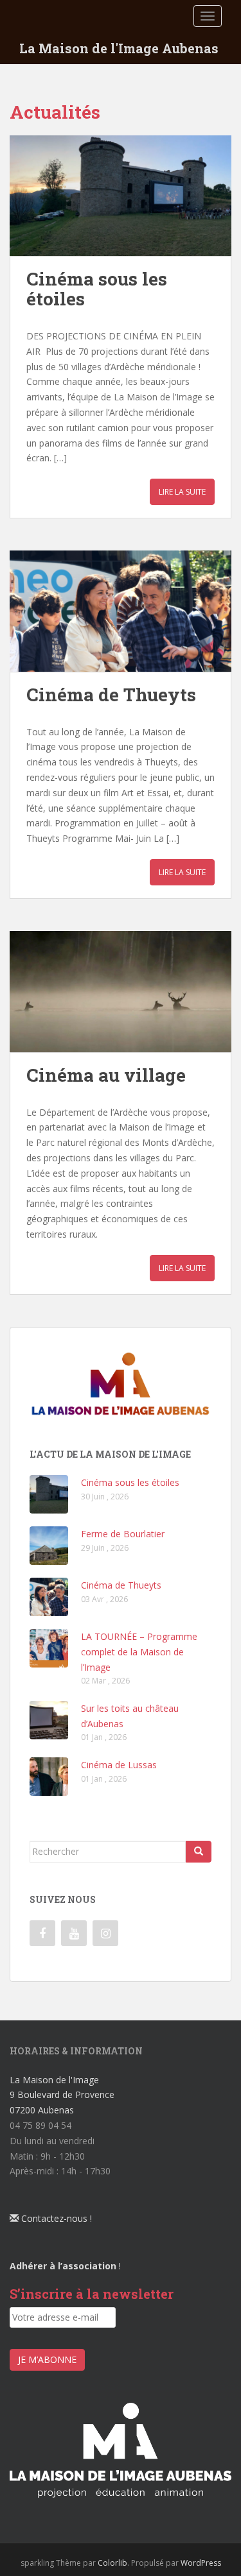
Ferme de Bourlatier (123, 1534)
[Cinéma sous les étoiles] (121, 196)
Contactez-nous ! (55, 2218)
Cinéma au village (106, 1075)
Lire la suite (182, 492)
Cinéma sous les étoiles (97, 289)
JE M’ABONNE (47, 2359)
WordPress (201, 2563)
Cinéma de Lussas (119, 1765)
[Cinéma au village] (121, 992)
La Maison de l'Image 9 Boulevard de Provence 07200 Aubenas (62, 2095)
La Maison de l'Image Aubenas (119, 48)
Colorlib (112, 2563)
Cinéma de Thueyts (111, 695)
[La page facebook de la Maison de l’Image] (42, 1933)
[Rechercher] (199, 1852)
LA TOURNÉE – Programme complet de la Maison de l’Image (139, 1652)
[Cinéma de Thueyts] (121, 611)
